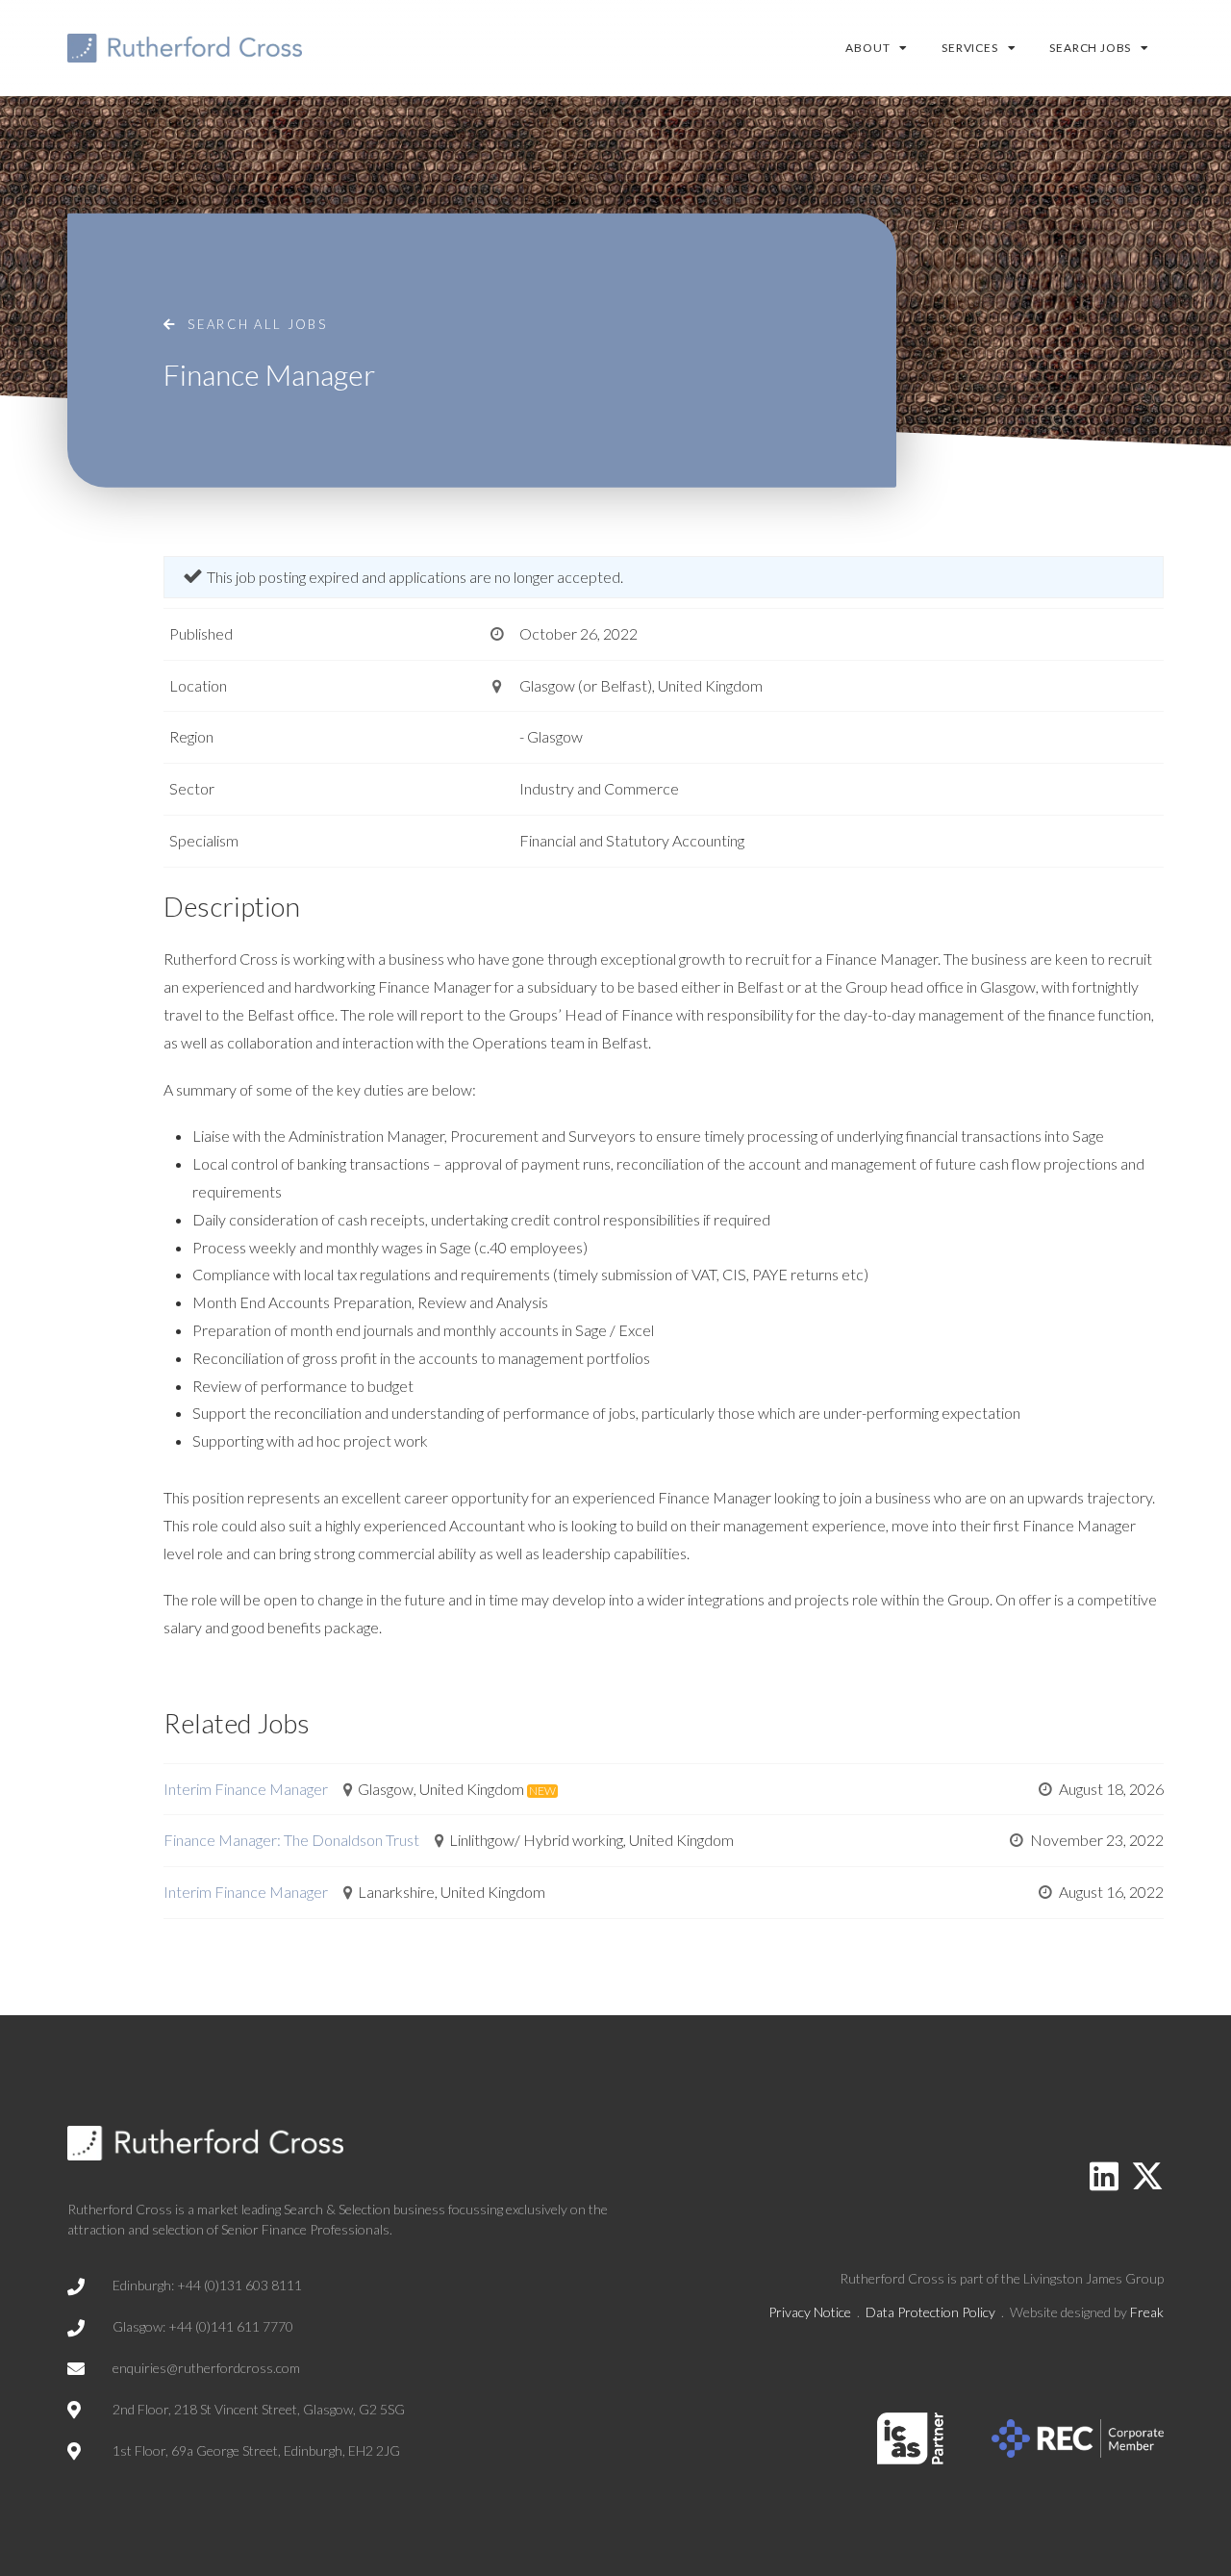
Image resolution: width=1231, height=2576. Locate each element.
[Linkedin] (1104, 2176)
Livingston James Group (1093, 2278)
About (867, 48)
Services (969, 48)
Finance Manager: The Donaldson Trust (291, 1840)
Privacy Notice (810, 2312)
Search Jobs (1090, 48)
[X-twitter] (1147, 2176)
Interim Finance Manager (246, 1789)
